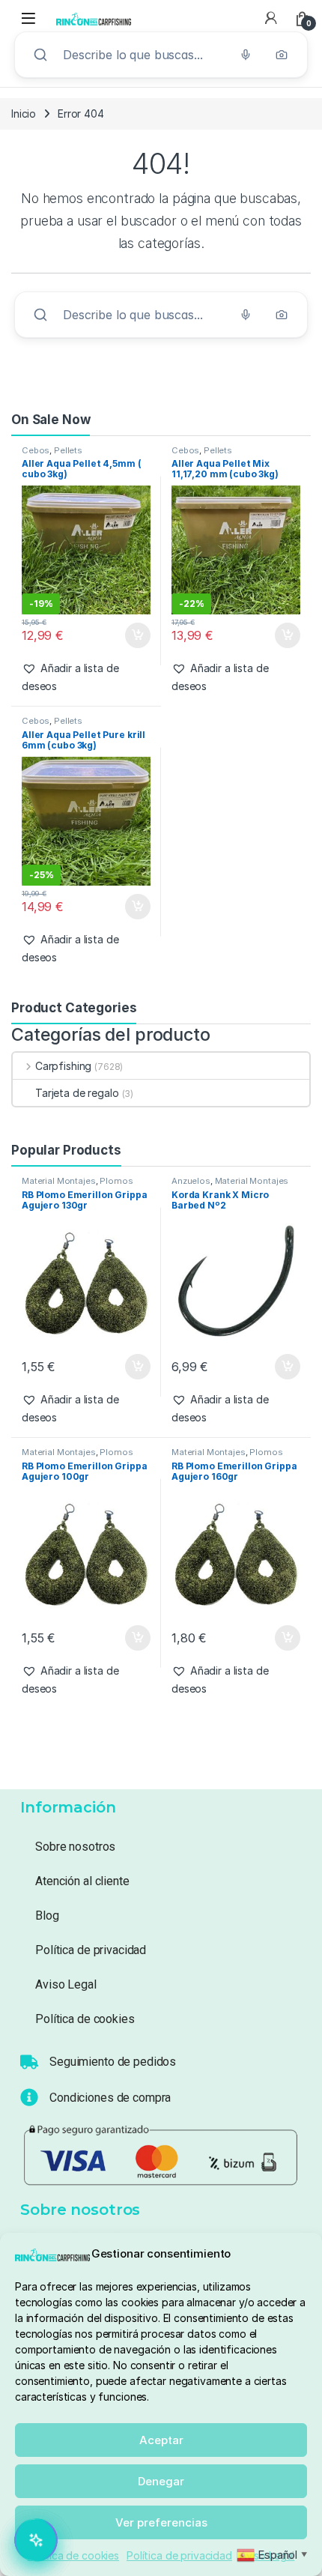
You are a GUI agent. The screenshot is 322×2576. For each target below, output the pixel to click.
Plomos (116, 1181)
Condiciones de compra (110, 2098)
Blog (47, 1916)
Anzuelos (191, 1181)
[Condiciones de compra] (29, 2097)
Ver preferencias (161, 2522)
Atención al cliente (82, 1881)
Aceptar (161, 2440)
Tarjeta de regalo (77, 1093)
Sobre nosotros (75, 1847)
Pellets (68, 450)
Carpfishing (63, 1066)
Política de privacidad (179, 2555)
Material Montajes (59, 1181)
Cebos (36, 450)
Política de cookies (73, 2555)
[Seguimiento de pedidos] (29, 2062)
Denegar (161, 2481)
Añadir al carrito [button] (134, 635)
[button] (86, 677)
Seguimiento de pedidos (113, 2062)
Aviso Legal (66, 1984)
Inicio (24, 114)
